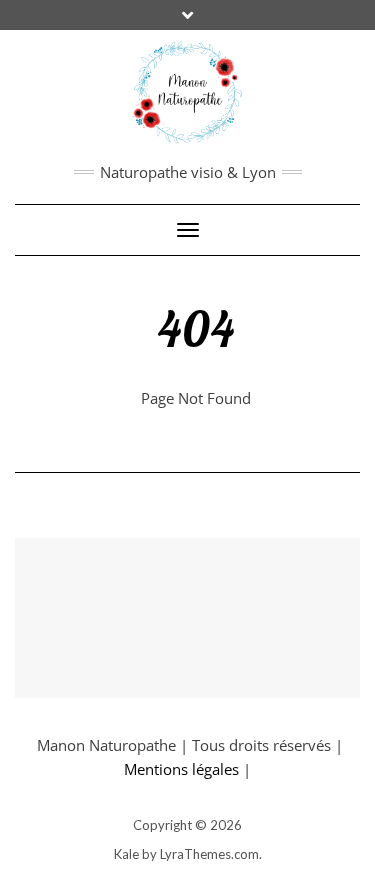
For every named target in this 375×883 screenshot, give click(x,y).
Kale (126, 854)
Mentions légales (181, 769)
